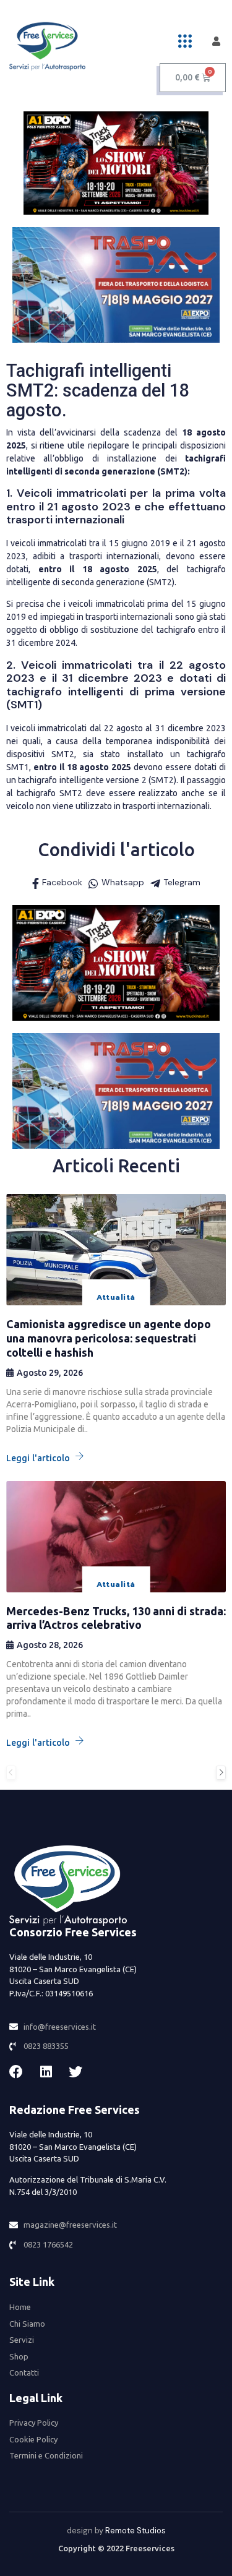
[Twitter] (75, 2072)
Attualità (116, 1297)
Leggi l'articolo (38, 1458)
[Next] (221, 1773)
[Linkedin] (46, 2072)
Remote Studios (135, 2531)
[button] (185, 41)
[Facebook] (16, 2072)
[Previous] (11, 1773)
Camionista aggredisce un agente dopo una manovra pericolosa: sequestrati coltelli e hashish (109, 1338)
